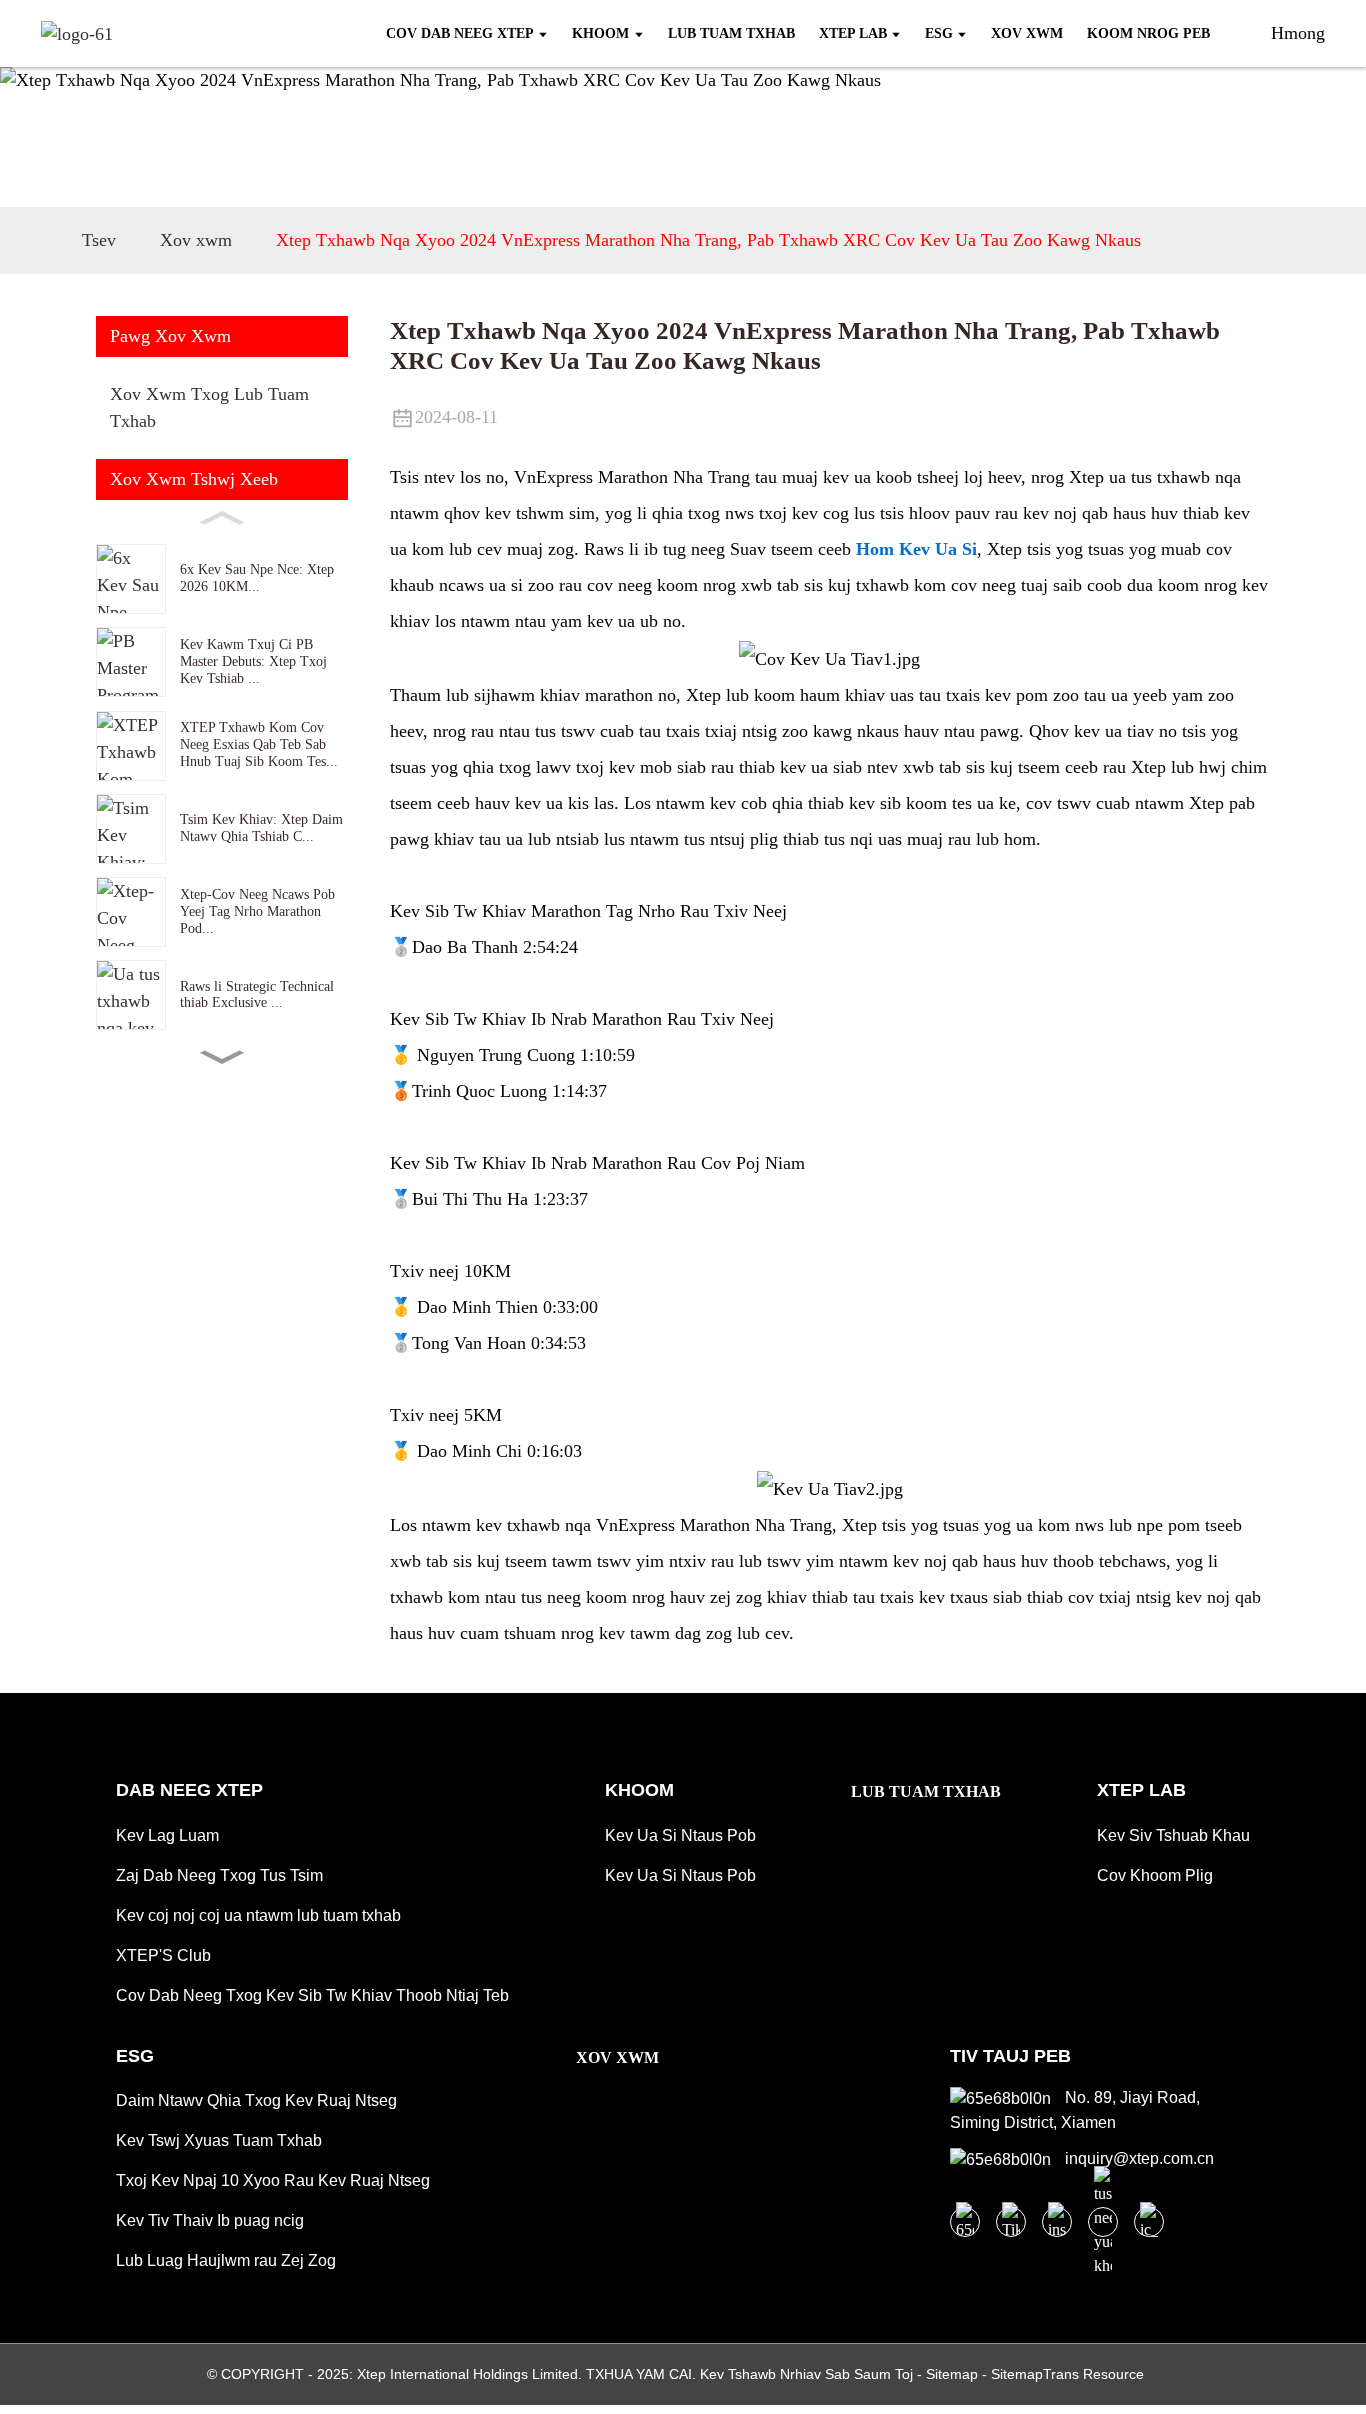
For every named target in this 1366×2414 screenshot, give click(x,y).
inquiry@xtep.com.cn (1137, 2158)
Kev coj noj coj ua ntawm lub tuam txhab (258, 1915)
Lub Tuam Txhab (926, 1791)
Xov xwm (196, 240)
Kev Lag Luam (167, 1835)
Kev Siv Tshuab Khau (1173, 1835)
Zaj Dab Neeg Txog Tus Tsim (219, 1875)
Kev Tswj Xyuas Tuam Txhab (219, 2140)
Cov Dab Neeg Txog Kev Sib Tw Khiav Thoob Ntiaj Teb (312, 1995)
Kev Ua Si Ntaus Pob (680, 1835)
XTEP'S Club (163, 1955)
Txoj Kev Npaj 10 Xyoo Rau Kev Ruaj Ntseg (273, 2180)
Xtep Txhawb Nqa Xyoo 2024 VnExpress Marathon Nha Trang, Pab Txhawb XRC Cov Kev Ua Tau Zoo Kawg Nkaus (708, 240)
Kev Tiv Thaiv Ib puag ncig (210, 2220)
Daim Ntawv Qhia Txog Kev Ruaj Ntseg (256, 2100)
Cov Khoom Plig (1155, 1875)
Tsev (99, 240)
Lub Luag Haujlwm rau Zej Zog (226, 2260)
